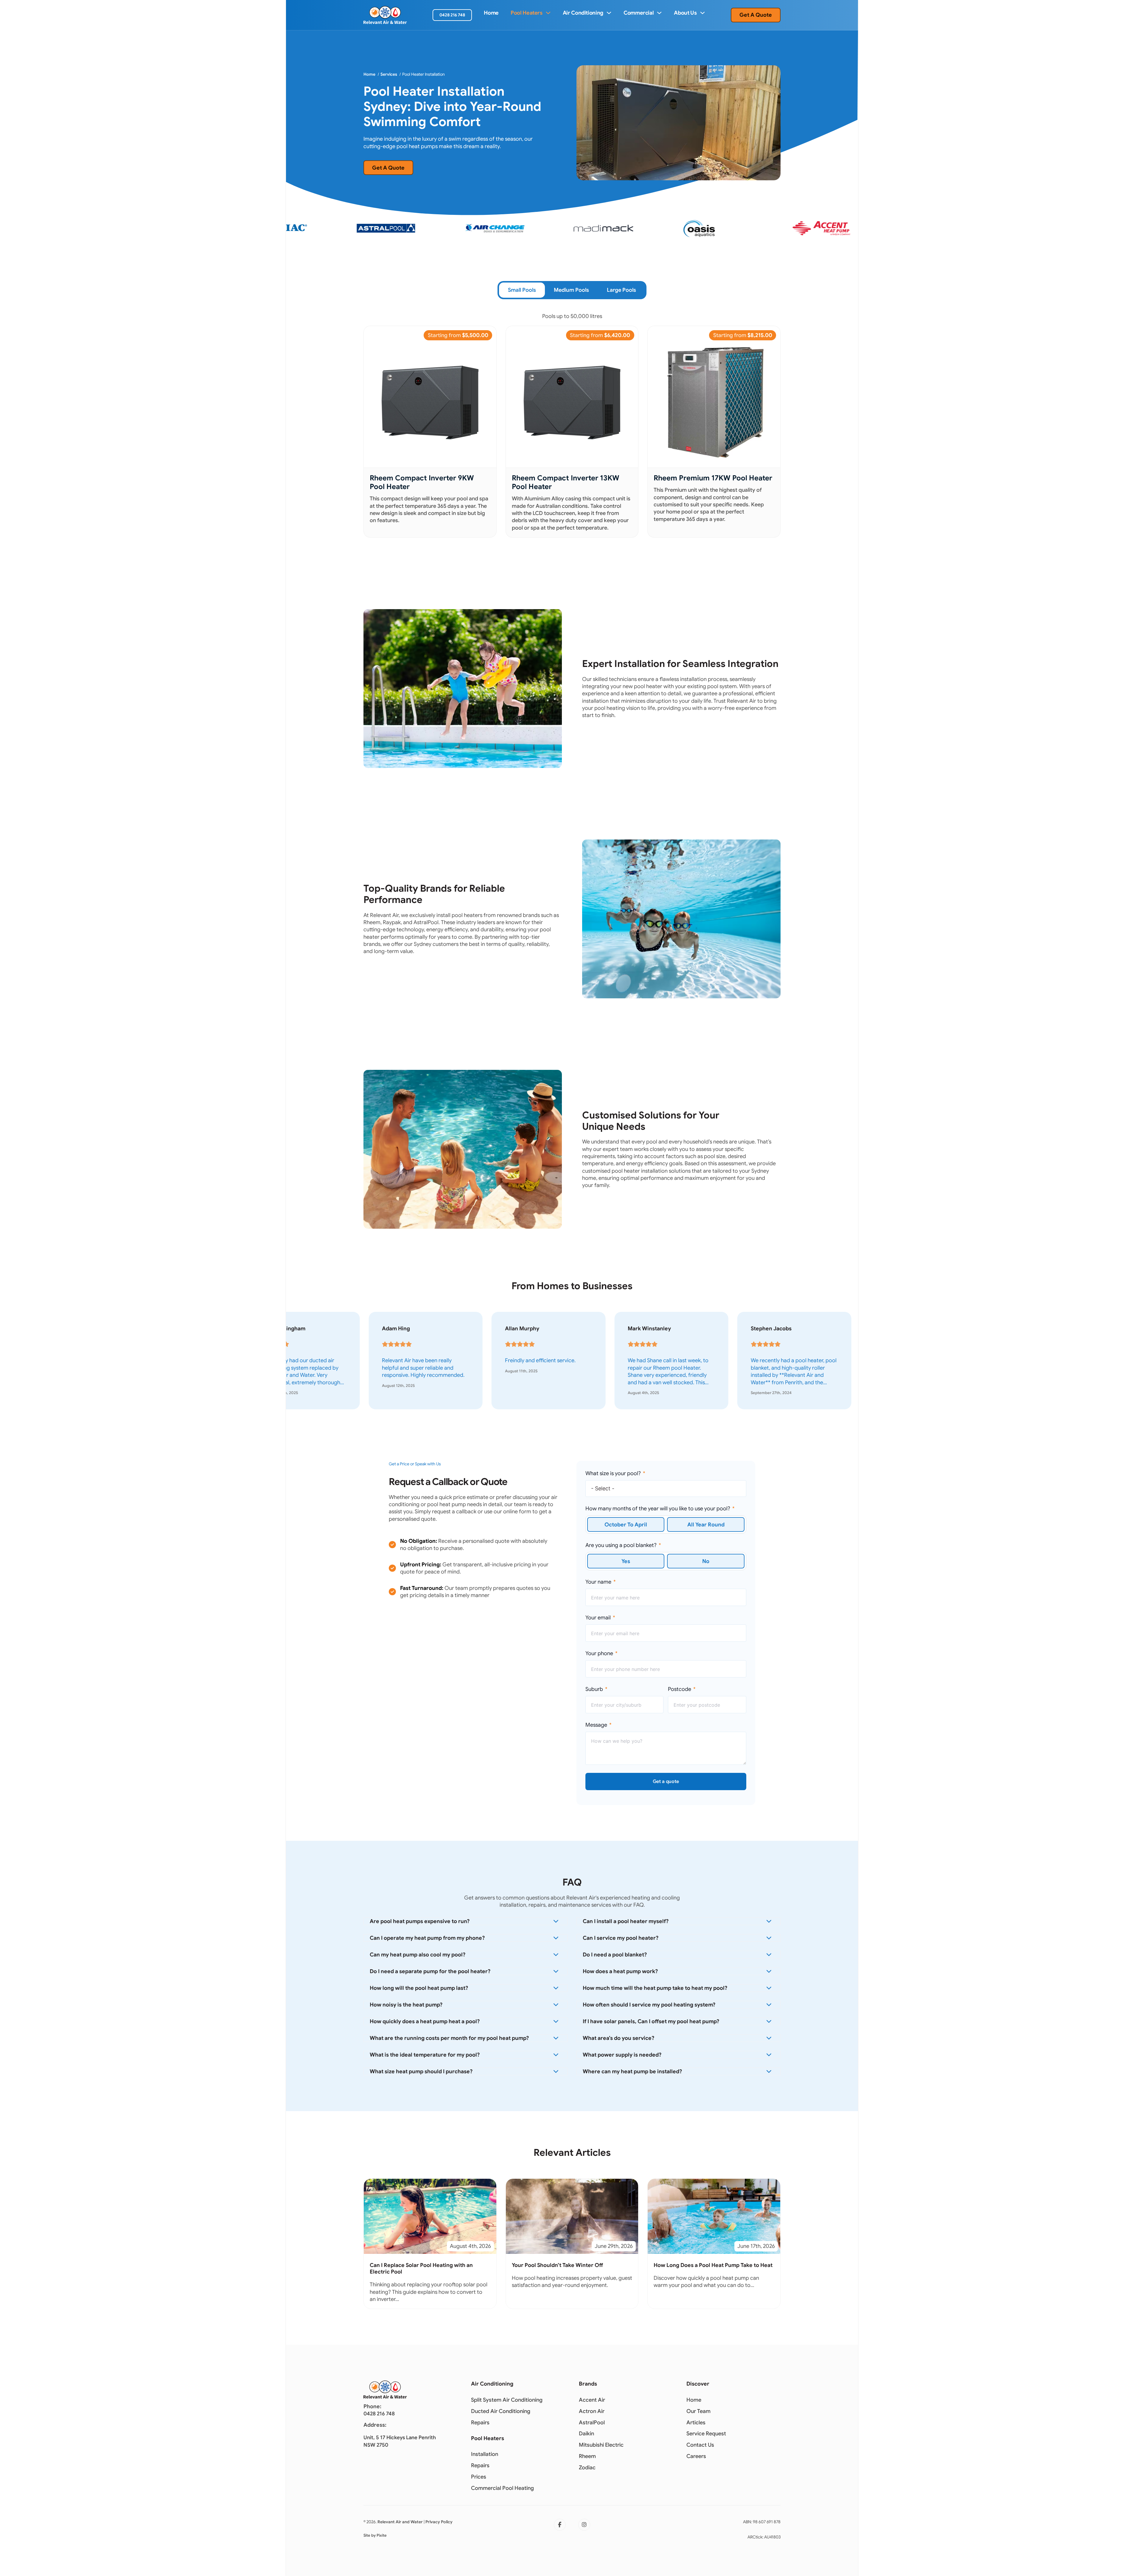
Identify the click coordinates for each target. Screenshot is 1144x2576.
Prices (479, 2477)
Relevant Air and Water (400, 2522)
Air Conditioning (583, 13)
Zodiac (587, 2468)
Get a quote (666, 1782)
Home (491, 13)
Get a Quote (756, 15)
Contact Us (700, 2445)
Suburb (594, 1689)
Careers (696, 2456)
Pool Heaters (527, 13)
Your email (598, 1618)
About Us (685, 13)
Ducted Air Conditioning (501, 2411)
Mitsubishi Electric (601, 2445)
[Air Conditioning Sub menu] (609, 13)
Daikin (586, 2434)
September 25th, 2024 (402, 1393)
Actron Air (592, 2411)
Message (596, 1725)
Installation (485, 2454)
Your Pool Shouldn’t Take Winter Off (557, 2265)
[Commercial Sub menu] (659, 13)
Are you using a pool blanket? (621, 1545)
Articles (696, 2423)
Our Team (698, 2411)
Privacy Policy (439, 2522)
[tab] (522, 290)
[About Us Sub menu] (702, 13)
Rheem (587, 2456)
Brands (588, 2384)
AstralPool (592, 2423)
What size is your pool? (613, 1473)
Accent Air (592, 2400)
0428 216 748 (452, 15)
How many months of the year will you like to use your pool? (658, 1509)
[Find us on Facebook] (560, 2525)
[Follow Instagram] (584, 2525)
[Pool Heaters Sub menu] (548, 13)
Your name (598, 1582)
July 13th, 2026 (641, 1378)
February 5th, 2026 (768, 1393)
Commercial (639, 13)
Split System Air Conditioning (507, 2400)
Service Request (706, 2434)
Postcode (680, 1689)
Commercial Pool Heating (502, 2488)
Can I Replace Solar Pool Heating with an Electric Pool (421, 2268)
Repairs (480, 2423)
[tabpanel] (572, 425)
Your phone (599, 1653)
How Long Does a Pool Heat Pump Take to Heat (713, 2265)
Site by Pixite (375, 2535)
